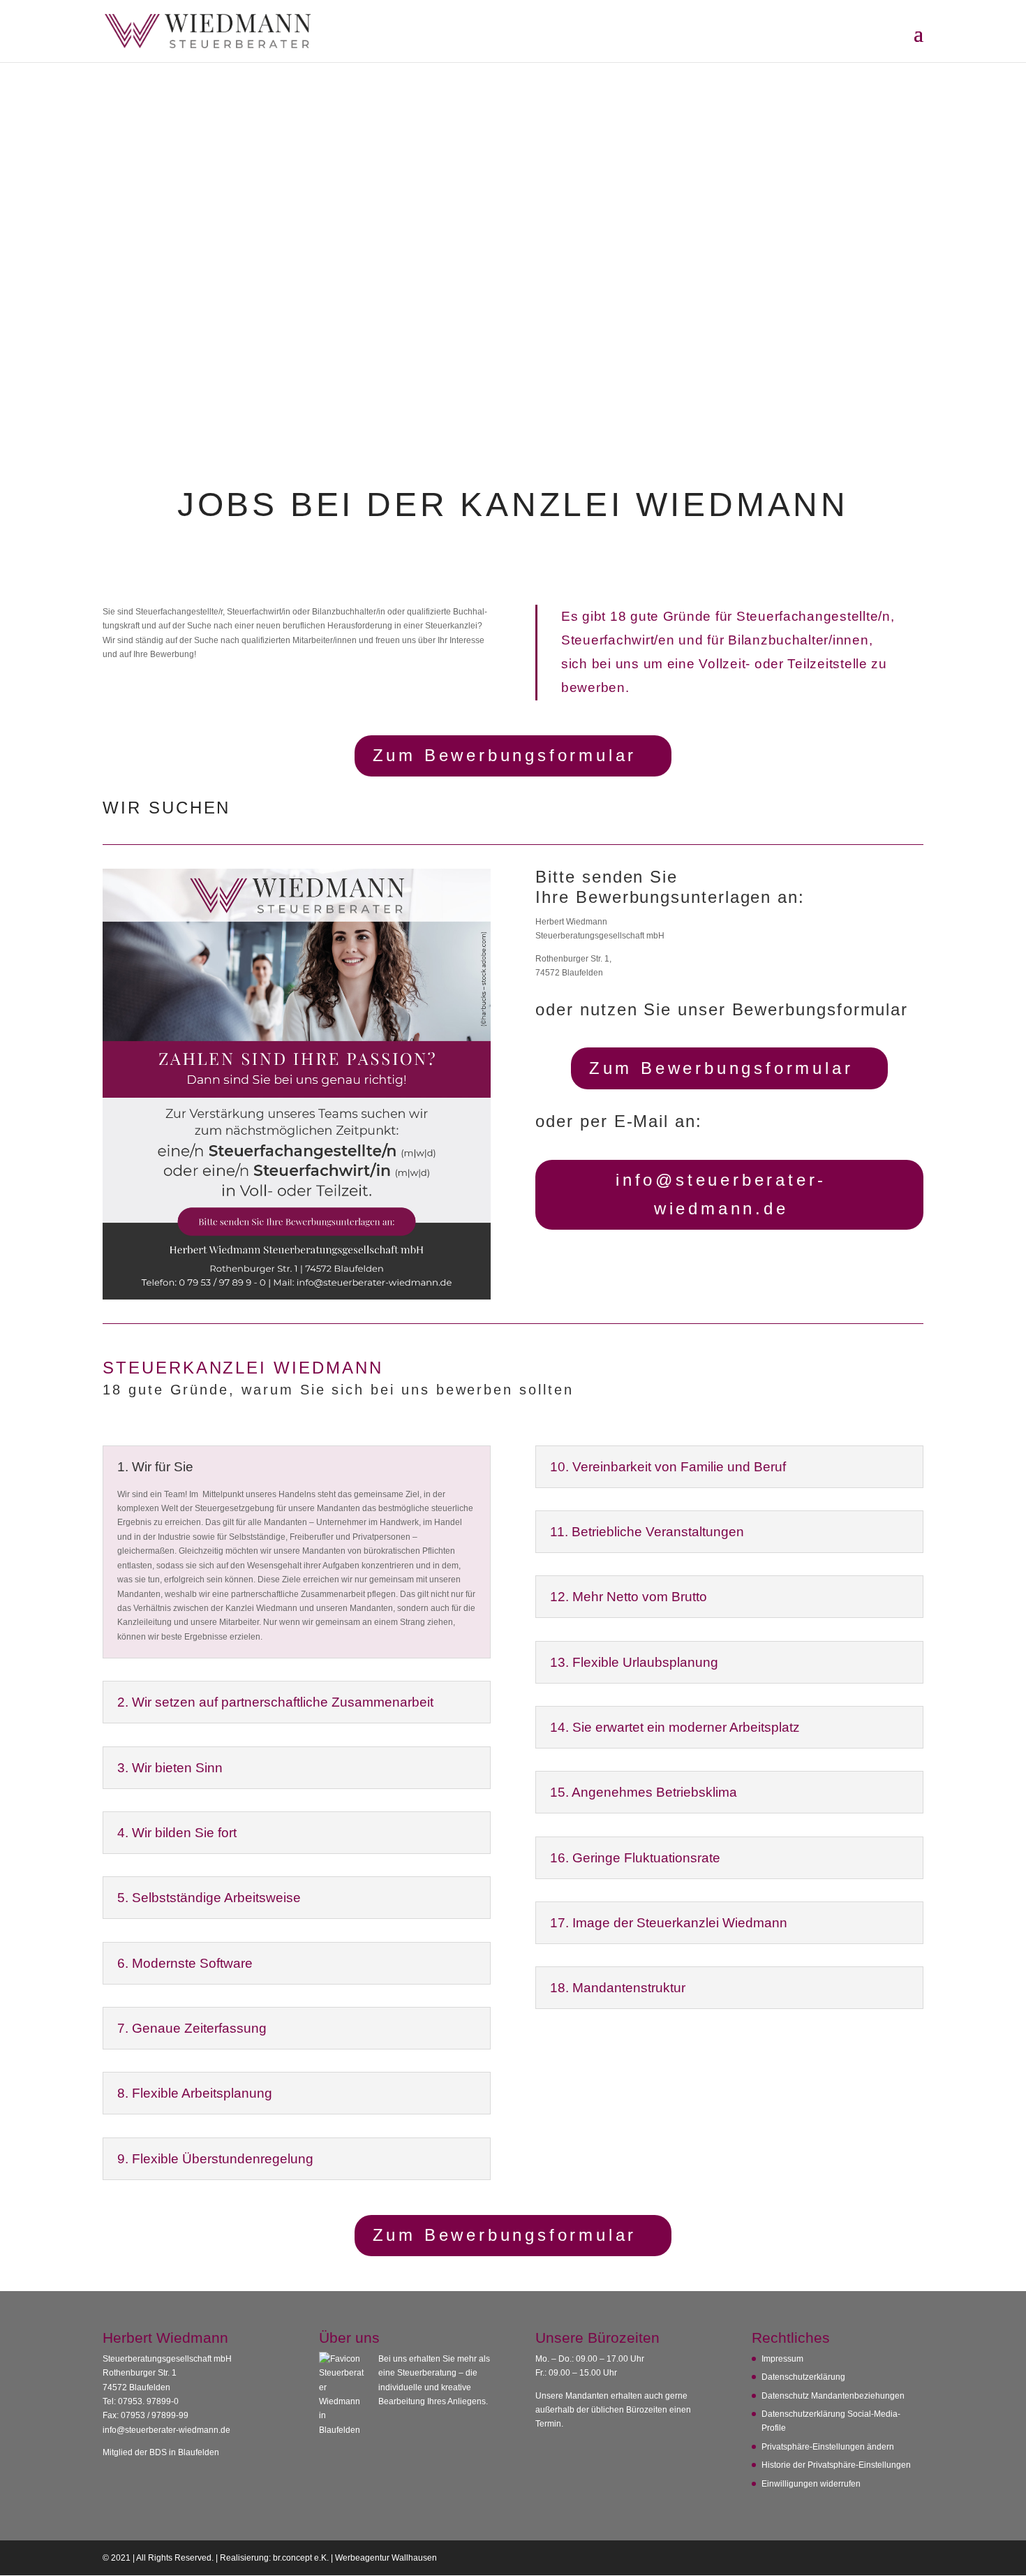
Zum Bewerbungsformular (505, 755)
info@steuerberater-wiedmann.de (721, 1194)
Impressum (782, 2359)
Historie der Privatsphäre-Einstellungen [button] (836, 2465)
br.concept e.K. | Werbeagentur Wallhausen (355, 2558)
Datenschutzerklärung (803, 2377)
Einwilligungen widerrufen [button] (811, 2484)
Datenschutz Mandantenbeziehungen (833, 2396)
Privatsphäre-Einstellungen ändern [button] (828, 2447)
